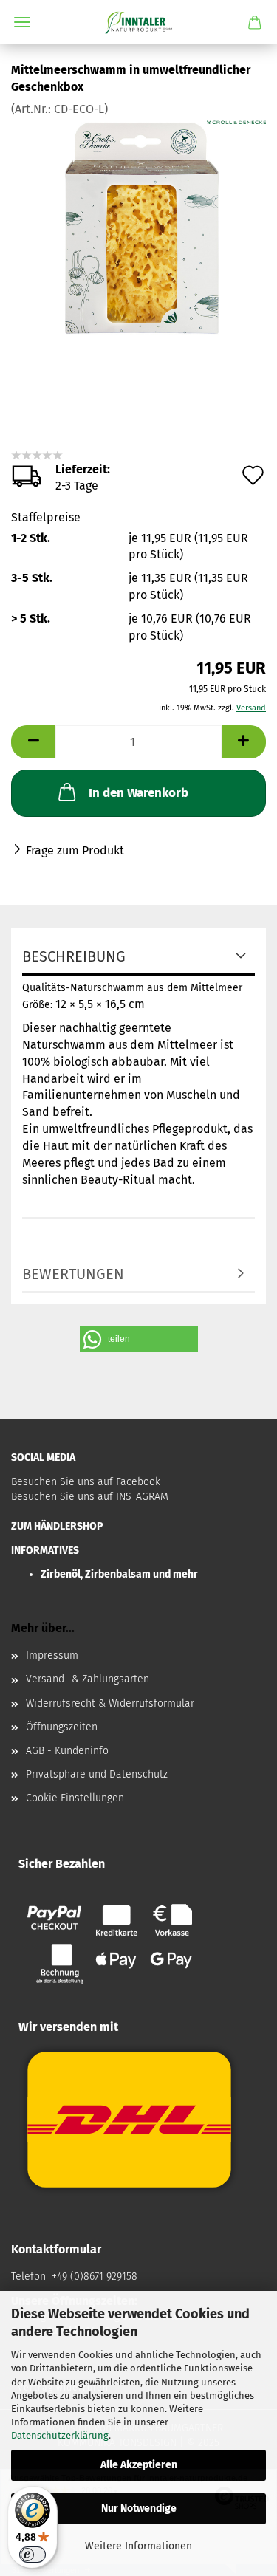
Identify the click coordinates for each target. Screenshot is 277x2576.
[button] (139, 1339)
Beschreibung (74, 956)
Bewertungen (73, 1274)
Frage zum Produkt (75, 850)
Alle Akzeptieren (139, 2465)
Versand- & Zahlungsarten (88, 1679)
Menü (22, 22)
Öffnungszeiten (62, 1727)
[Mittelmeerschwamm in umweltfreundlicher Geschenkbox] (139, 228)
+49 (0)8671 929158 (93, 2277)
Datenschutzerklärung (60, 2435)
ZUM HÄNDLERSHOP (57, 1526)
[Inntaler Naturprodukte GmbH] (138, 22)
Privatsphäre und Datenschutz (97, 1774)
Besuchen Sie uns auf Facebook (86, 1482)
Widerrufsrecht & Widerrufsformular (110, 1703)
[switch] (33, 2555)
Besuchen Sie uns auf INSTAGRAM (90, 1497)
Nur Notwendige (139, 2508)
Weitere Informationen (138, 2546)
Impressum (52, 1655)
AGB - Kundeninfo (67, 1751)
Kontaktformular (56, 2249)
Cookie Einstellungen (75, 1798)
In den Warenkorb (138, 793)
